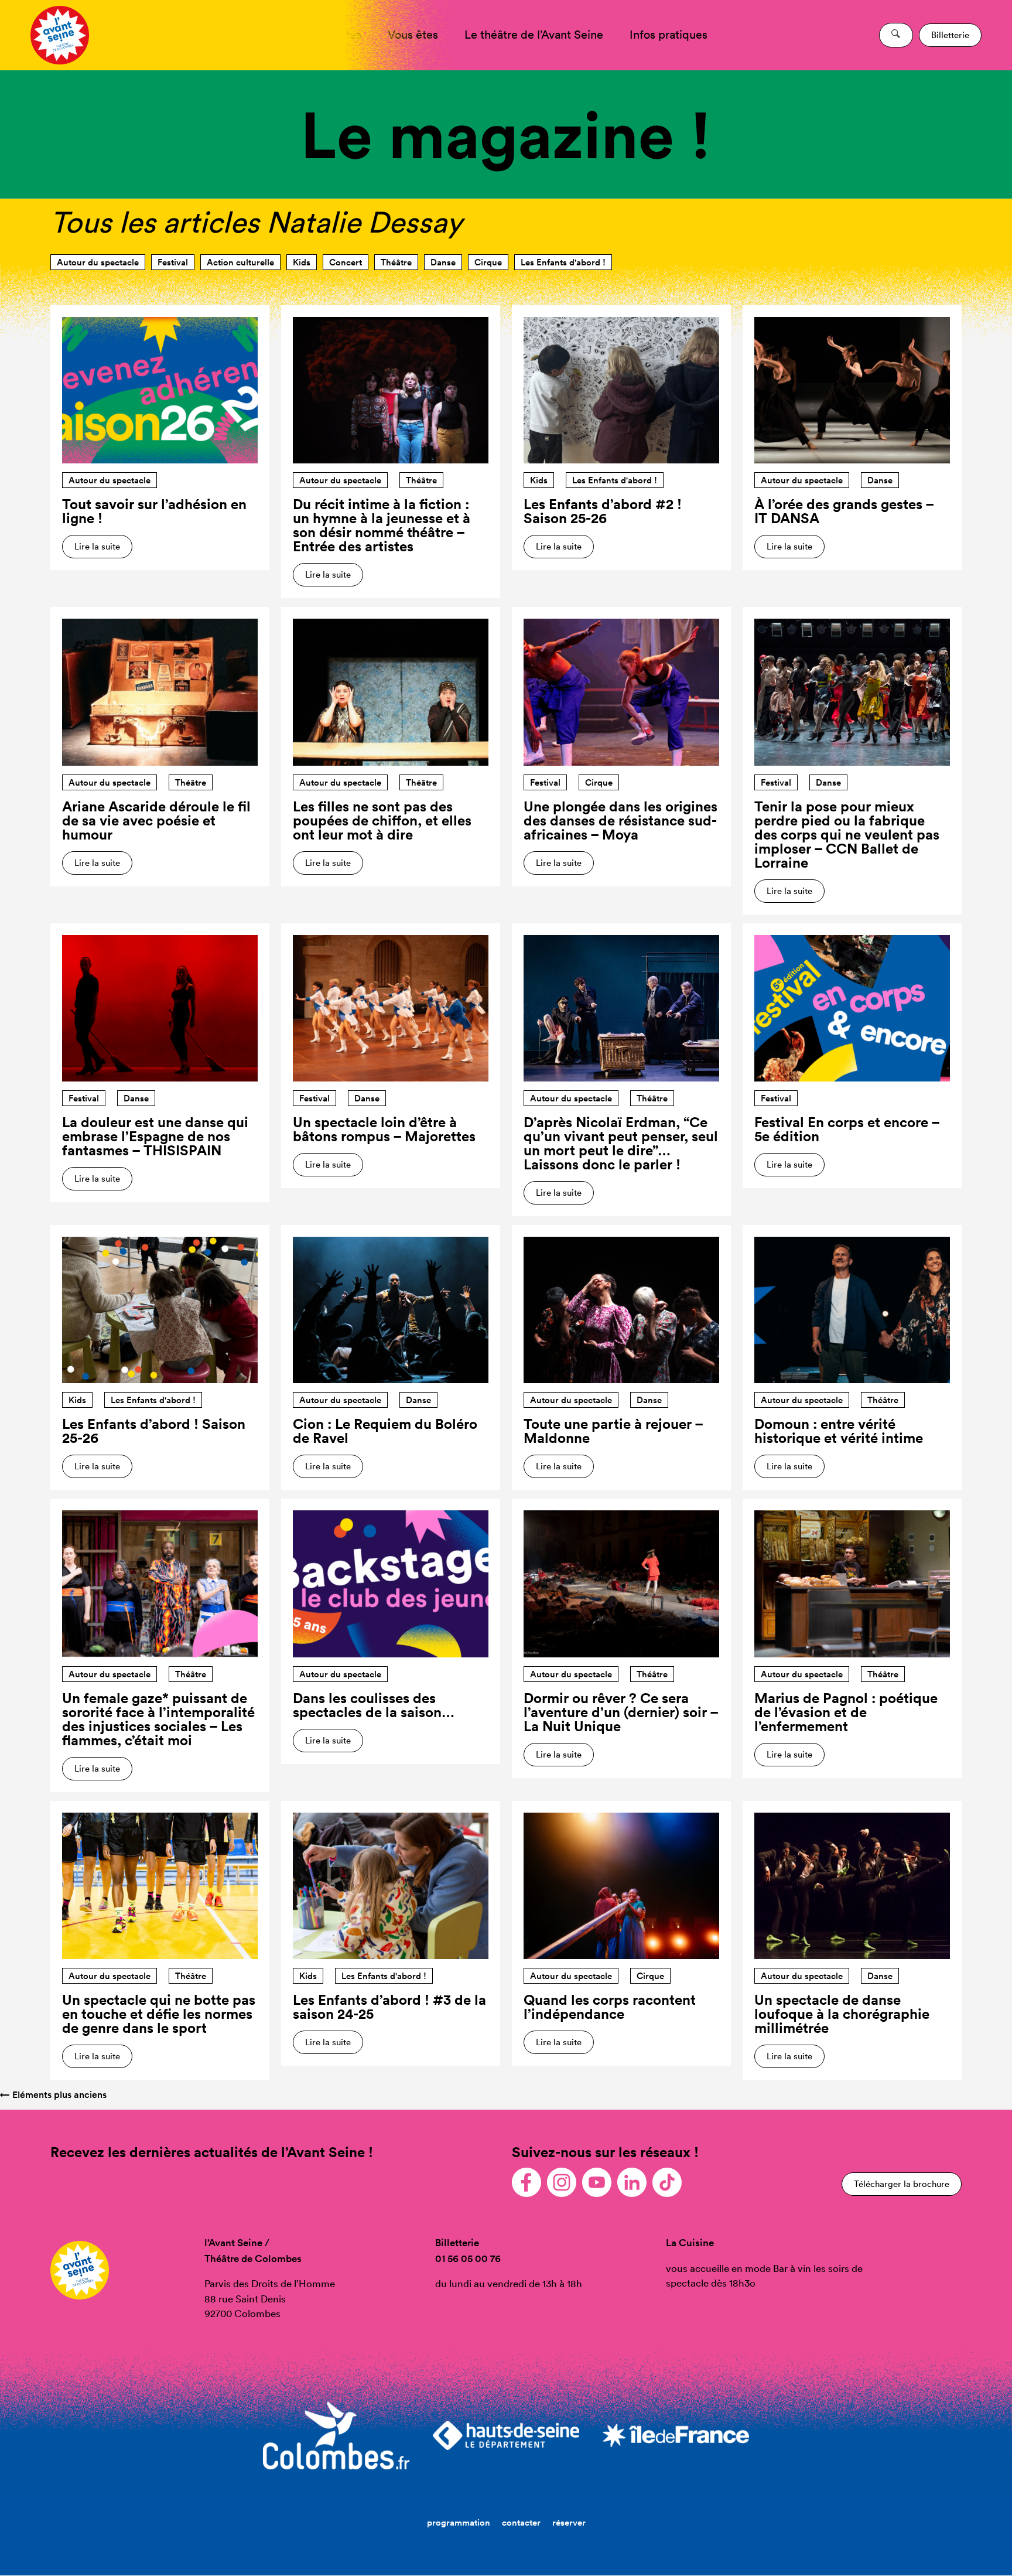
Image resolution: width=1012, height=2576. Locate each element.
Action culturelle (240, 262)
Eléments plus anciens (53, 2095)
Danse (443, 262)
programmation (459, 2522)
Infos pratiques (669, 35)
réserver (569, 2522)
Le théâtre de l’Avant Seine (534, 35)
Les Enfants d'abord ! (563, 262)
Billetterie (950, 35)
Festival (173, 262)
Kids (302, 262)
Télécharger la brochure (902, 2184)
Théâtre (396, 262)
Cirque (488, 262)
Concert (346, 262)
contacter (521, 2522)
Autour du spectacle (98, 262)
